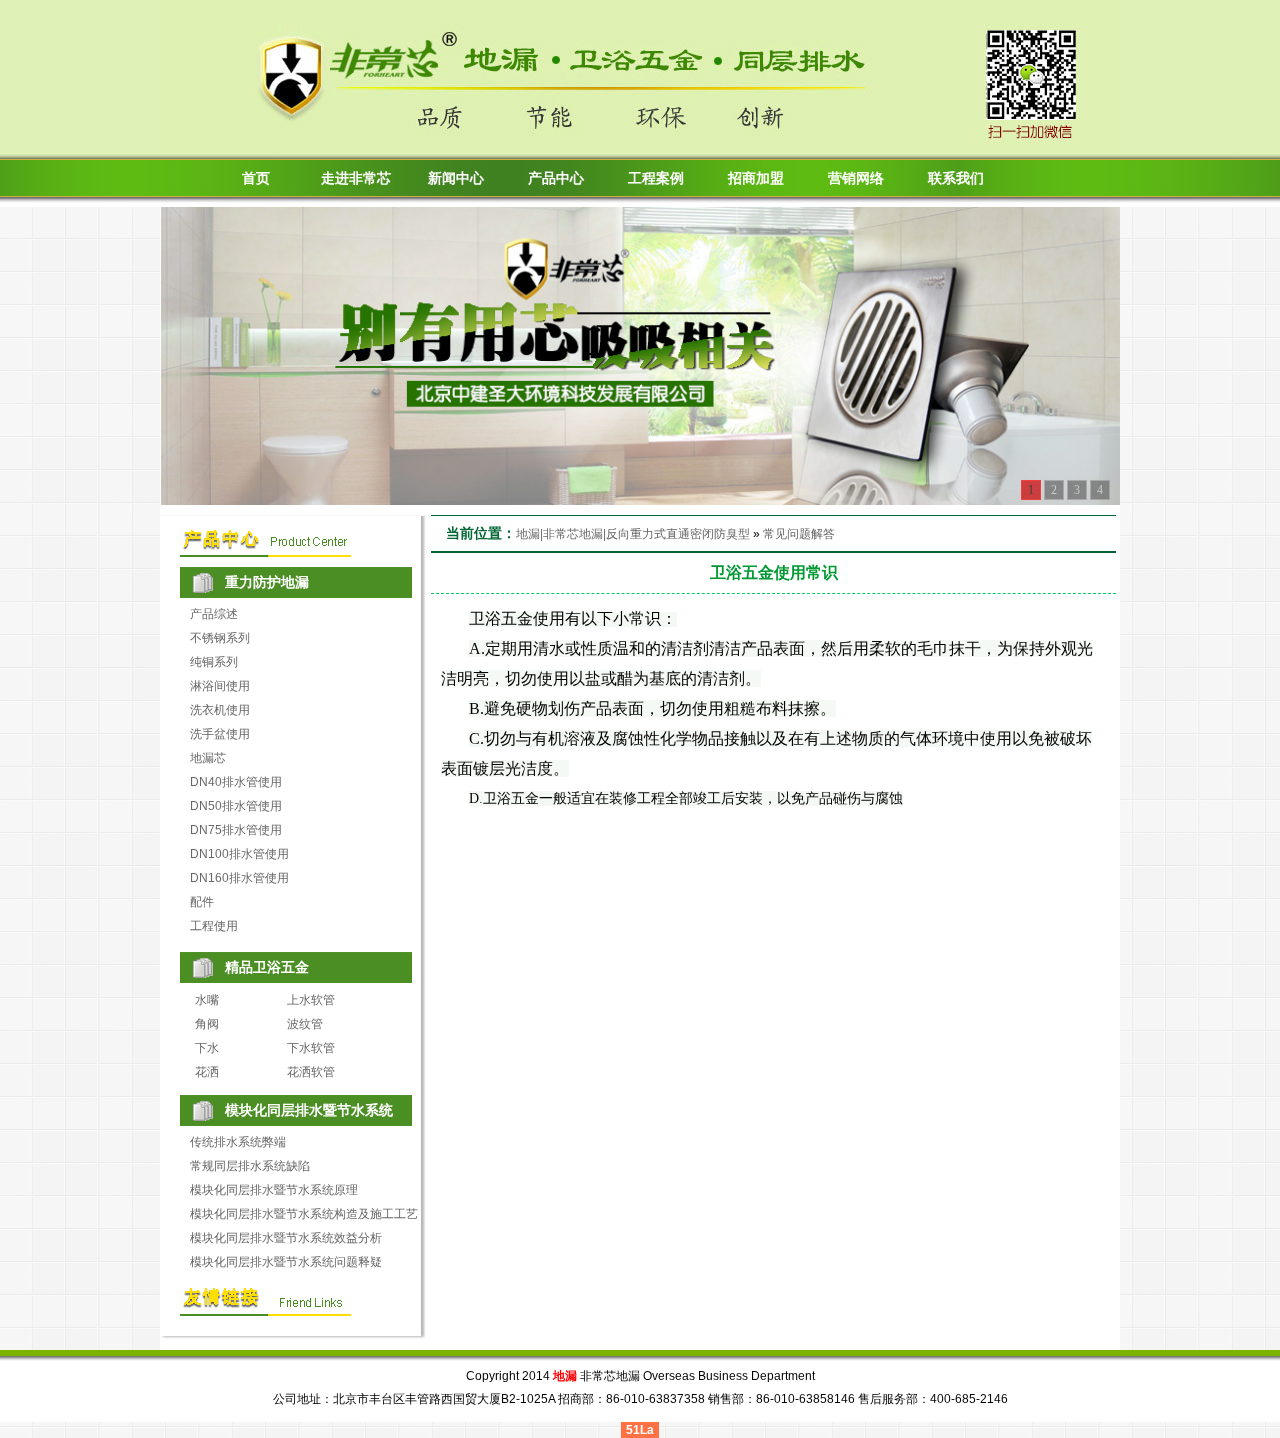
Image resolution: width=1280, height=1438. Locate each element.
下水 (207, 1048)
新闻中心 (456, 178)
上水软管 (311, 1000)
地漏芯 (208, 758)
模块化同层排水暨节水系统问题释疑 (286, 1262)
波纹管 (305, 1024)
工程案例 (656, 178)
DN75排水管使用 (236, 830)
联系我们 (956, 178)
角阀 (207, 1024)
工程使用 (214, 926)
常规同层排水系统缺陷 (250, 1166)
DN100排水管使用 (239, 854)
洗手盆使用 (220, 734)
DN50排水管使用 (236, 806)
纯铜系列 (214, 662)
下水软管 (311, 1048)
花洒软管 (311, 1072)
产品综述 (214, 614)
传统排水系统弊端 (238, 1142)
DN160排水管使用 (239, 878)
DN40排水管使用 (236, 782)
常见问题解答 (799, 534)
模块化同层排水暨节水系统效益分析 (286, 1238)
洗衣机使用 (220, 710)
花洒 (207, 1072)
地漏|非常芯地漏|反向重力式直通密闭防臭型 (633, 534)
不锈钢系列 (220, 638)
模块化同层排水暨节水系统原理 (274, 1190)
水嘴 (207, 1000)
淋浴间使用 (220, 686)
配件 (202, 902)
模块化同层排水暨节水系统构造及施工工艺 (304, 1214)
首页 (256, 178)
